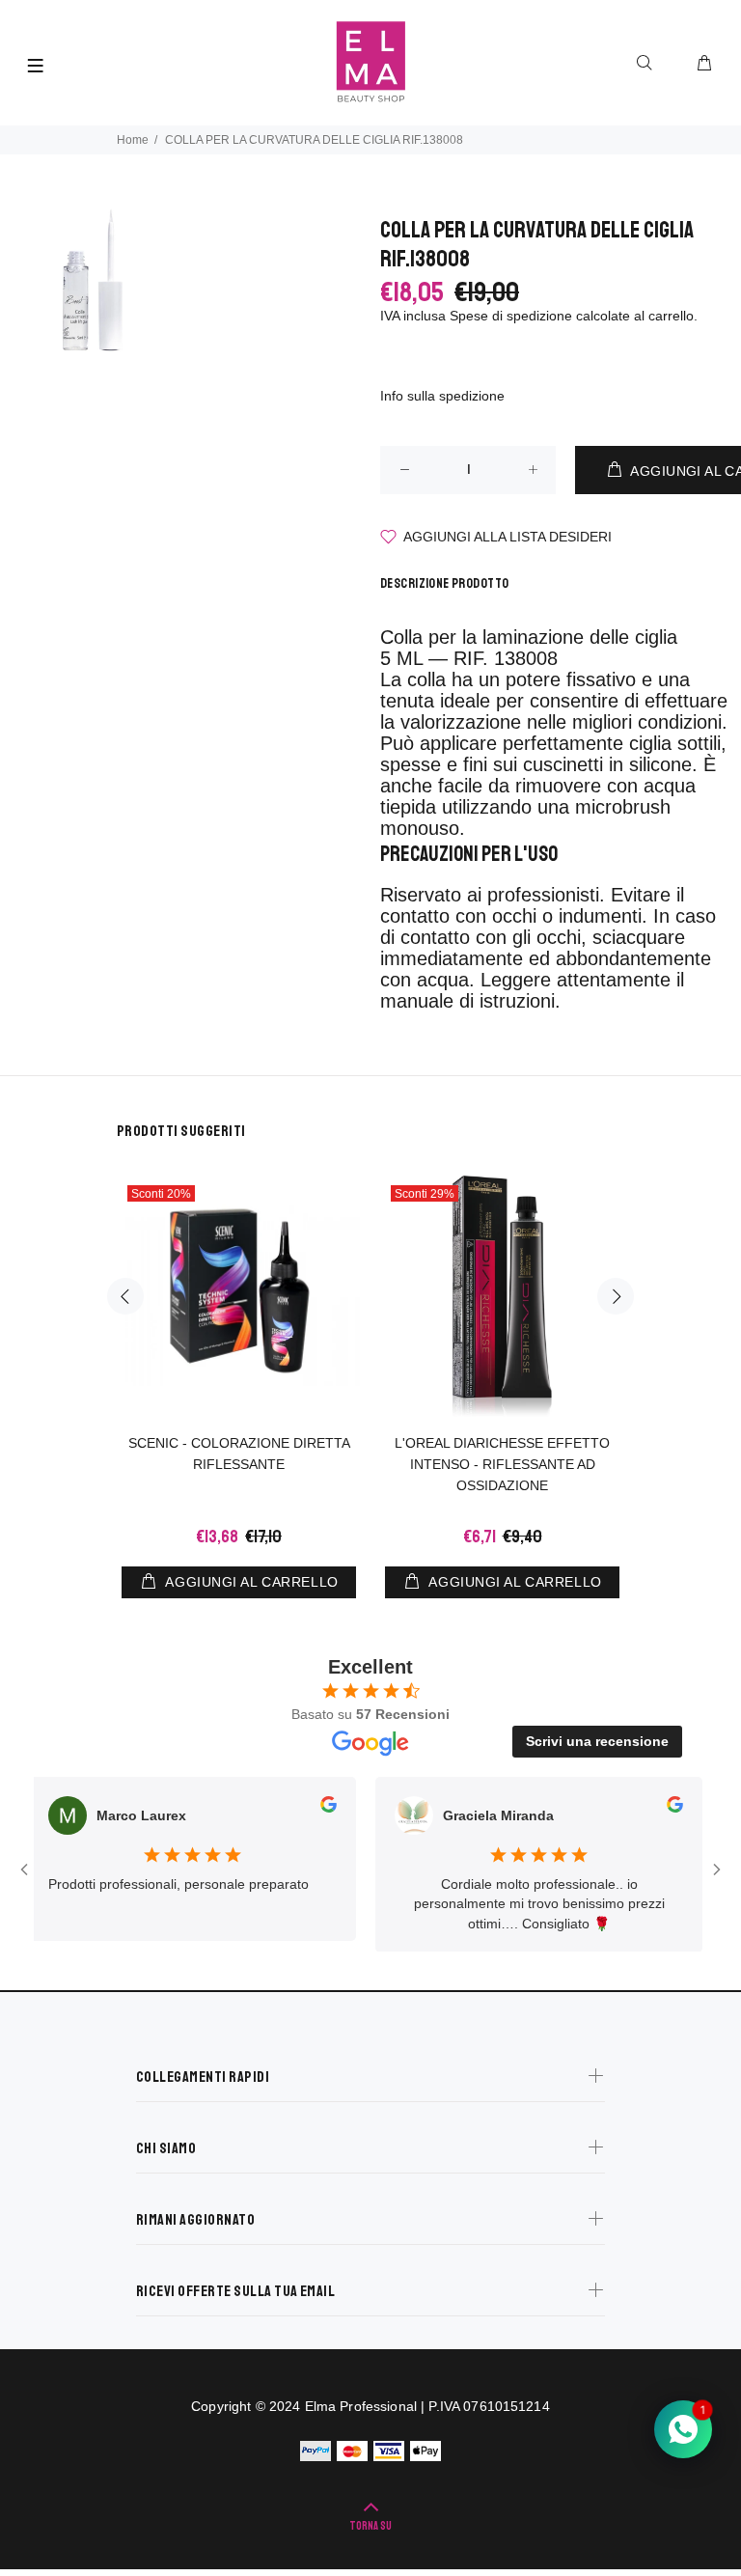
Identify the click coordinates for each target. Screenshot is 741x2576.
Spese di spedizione (511, 316)
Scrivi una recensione (597, 1741)
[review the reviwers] (304, 1808)
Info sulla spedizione (442, 396)
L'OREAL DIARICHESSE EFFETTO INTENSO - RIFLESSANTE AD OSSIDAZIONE (502, 1464)
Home (133, 140)
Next (616, 1296)
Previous (125, 1296)
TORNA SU (370, 2526)
